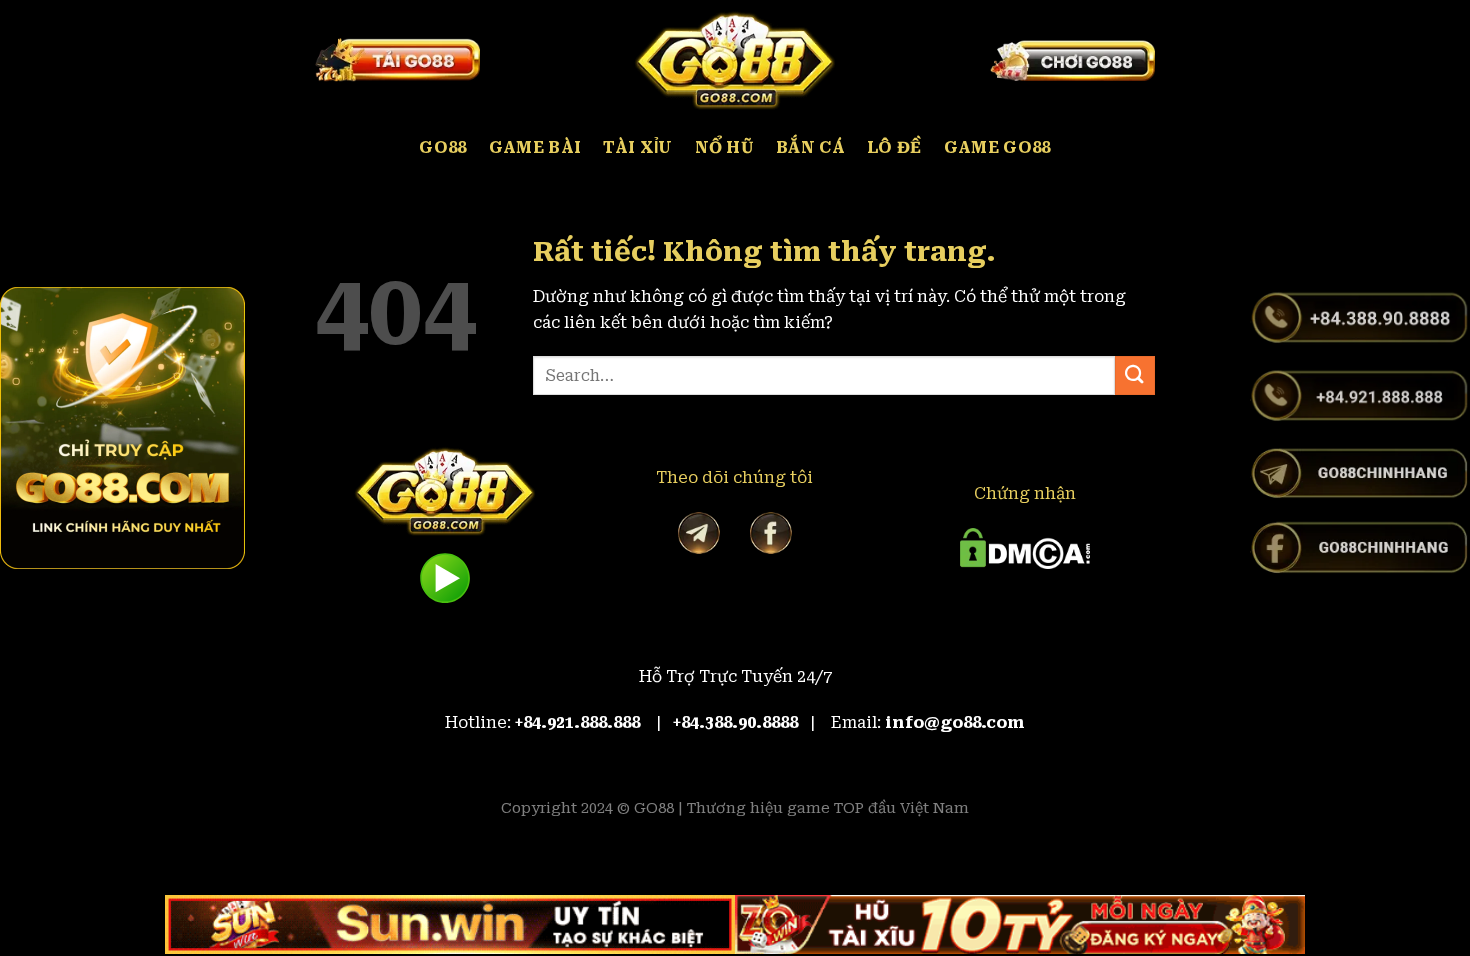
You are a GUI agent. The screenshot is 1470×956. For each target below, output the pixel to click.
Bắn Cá (810, 147)
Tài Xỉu (637, 147)
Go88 (442, 147)
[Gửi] (1135, 375)
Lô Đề (894, 147)
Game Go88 (997, 147)
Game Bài (535, 147)
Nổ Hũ (725, 147)
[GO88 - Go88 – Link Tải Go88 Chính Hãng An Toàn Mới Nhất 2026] (735, 60)
